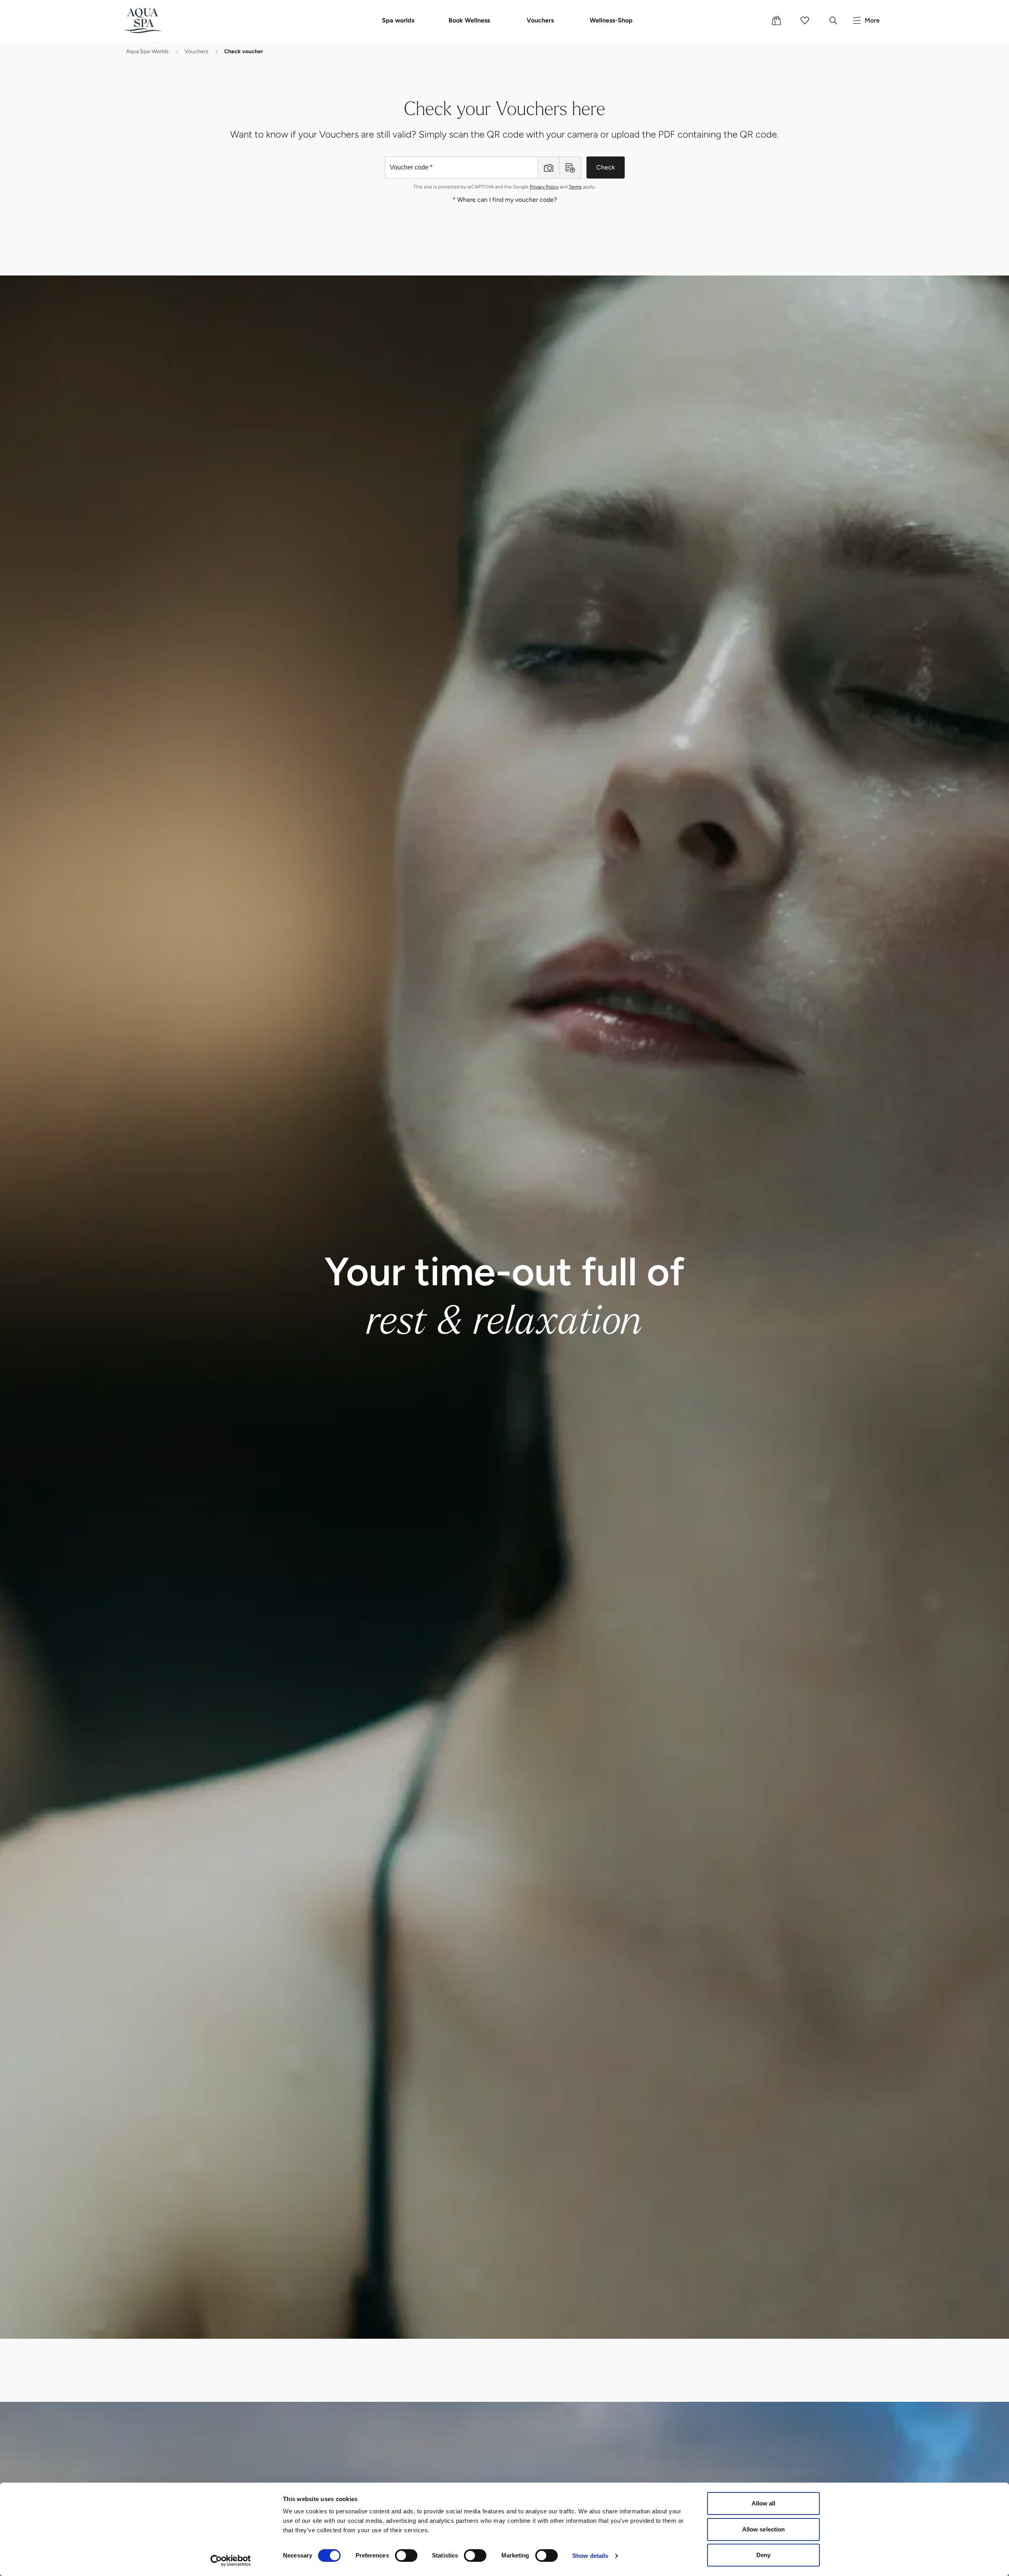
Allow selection (764, 2529)
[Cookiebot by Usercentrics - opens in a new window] (231, 2561)
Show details (590, 2556)
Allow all (764, 2503)
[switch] (406, 2556)
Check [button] (606, 167)
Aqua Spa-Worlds (147, 51)
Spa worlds (398, 20)
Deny (763, 2555)
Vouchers (540, 20)
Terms (575, 187)
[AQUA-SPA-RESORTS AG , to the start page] (155, 20)
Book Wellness (469, 20)
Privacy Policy (544, 187)
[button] (549, 168)
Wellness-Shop (611, 20)
